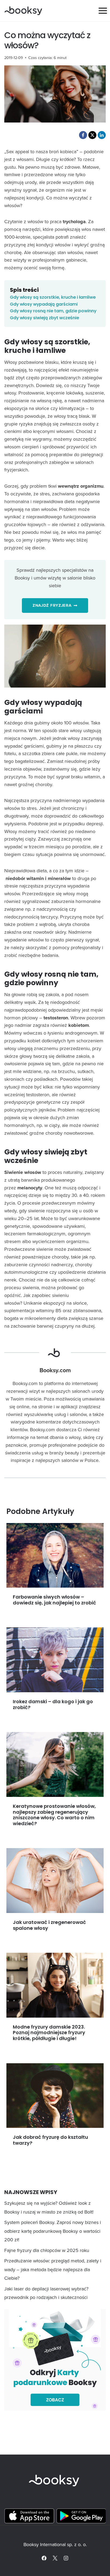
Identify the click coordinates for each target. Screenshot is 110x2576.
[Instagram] (66, 2558)
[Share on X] (92, 135)
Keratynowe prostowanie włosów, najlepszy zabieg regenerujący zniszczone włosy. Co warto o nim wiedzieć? (54, 1815)
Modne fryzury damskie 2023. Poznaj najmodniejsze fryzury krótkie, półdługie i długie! (49, 2033)
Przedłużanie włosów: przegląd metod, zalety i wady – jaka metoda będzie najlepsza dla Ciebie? (53, 2269)
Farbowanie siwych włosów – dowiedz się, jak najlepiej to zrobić (54, 1600)
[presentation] (55, 1555)
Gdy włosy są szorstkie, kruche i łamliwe (53, 297)
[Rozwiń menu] (103, 11)
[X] (55, 2558)
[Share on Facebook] (83, 135)
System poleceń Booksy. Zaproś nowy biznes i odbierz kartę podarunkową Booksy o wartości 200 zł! (53, 2231)
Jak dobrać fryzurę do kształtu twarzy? (50, 2140)
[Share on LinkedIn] (102, 135)
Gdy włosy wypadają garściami (44, 304)
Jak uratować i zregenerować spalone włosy (49, 1925)
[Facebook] (44, 2558)
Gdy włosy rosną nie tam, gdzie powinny (53, 311)
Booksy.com (55, 1370)
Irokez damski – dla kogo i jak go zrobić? (53, 1704)
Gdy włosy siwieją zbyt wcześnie (44, 318)
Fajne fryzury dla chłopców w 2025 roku (47, 2250)
